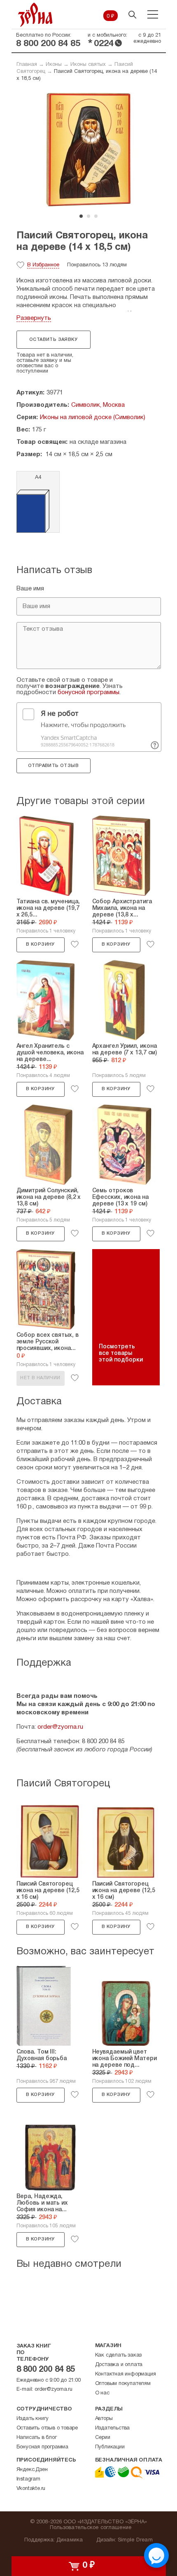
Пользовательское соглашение (91, 2528)
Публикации (110, 2447)
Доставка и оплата (119, 2365)
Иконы (54, 65)
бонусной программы (88, 692)
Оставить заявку (53, 340)
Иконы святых (88, 65)
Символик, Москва (98, 405)
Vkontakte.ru (31, 2489)
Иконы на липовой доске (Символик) (93, 417)
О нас (102, 2393)
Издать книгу (33, 2419)
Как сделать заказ (119, 2355)
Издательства (113, 2428)
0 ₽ (111, 16)
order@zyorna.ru (60, 1727)
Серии (103, 2438)
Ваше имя (30, 589)
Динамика (70, 2540)
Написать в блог (37, 2438)
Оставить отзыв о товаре (47, 2428)
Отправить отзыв (53, 766)
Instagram (28, 2479)
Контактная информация (126, 2374)
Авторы (104, 2419)
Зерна (35, 15)
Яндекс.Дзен (32, 2470)
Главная (27, 65)
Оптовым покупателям (123, 2384)
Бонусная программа (42, 2447)
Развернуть (34, 318)
